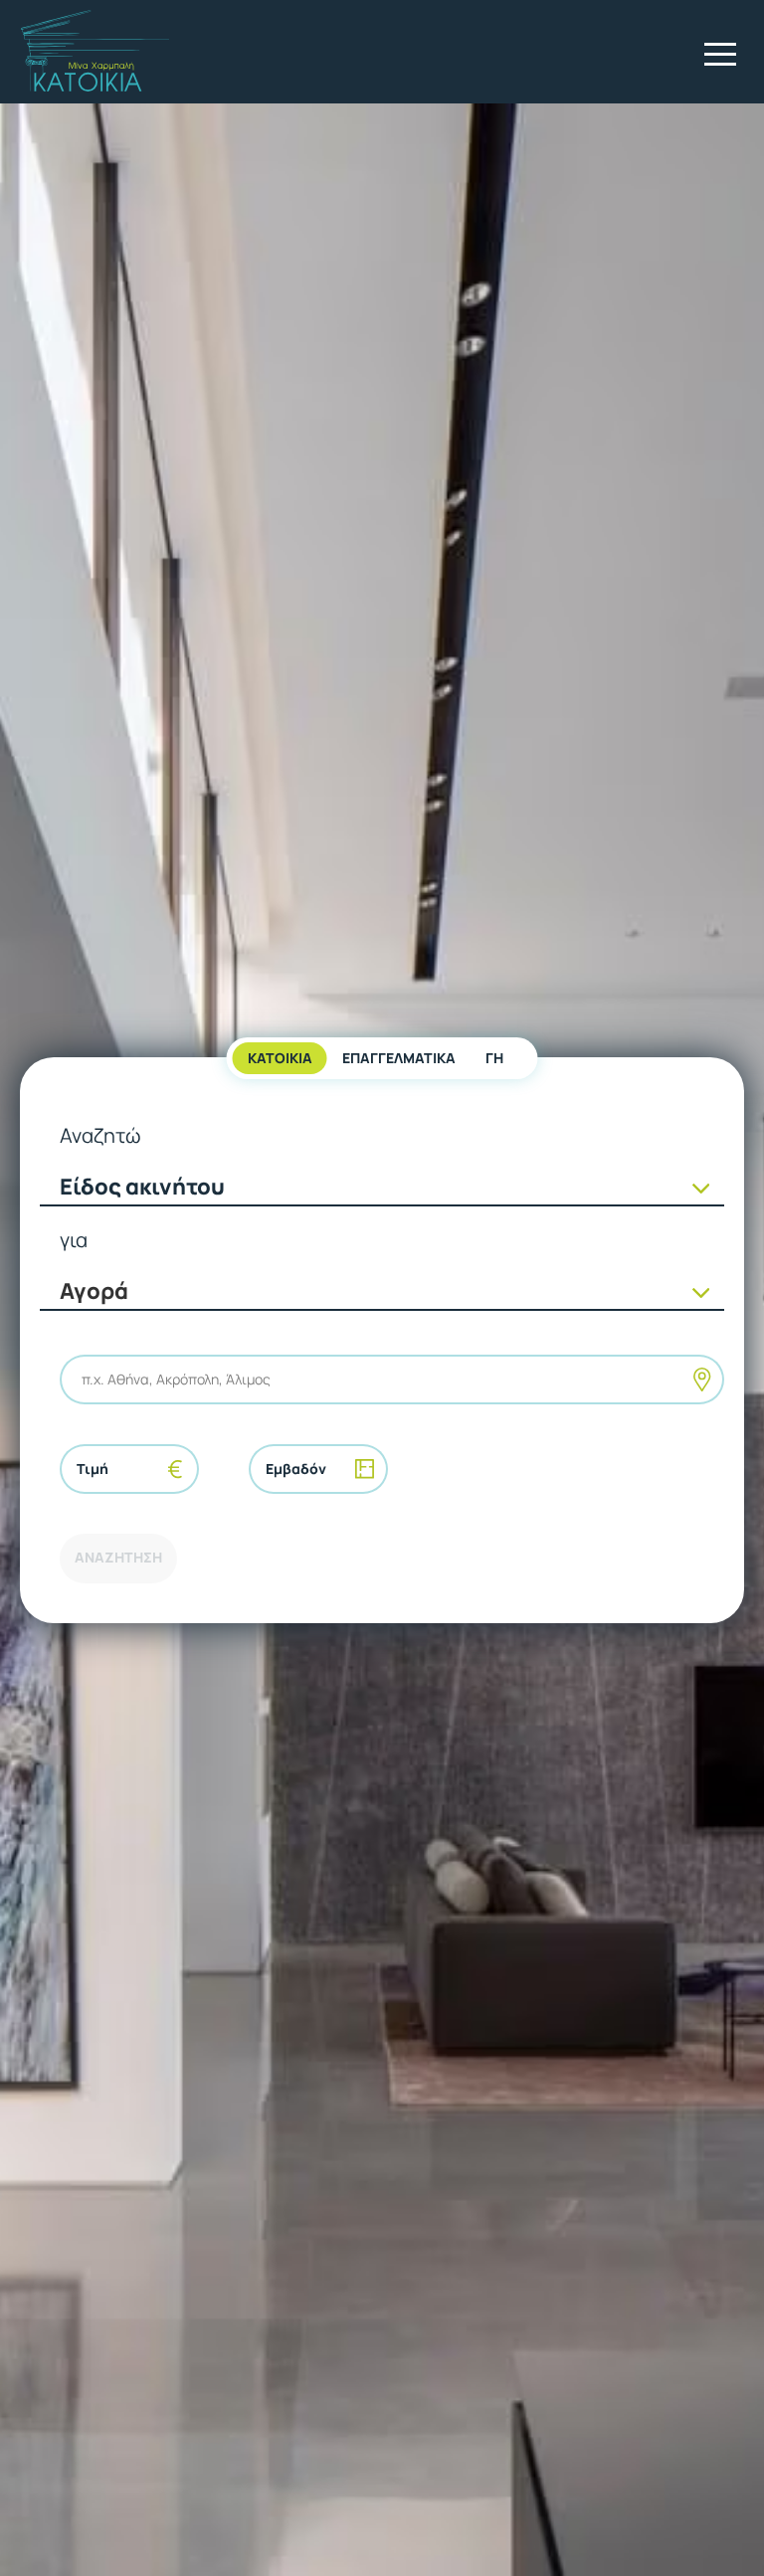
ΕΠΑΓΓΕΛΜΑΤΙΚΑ (399, 1058)
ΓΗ (494, 1058)
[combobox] (83, 1379)
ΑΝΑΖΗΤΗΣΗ (118, 1557)
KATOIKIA (280, 1058)
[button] (720, 54)
